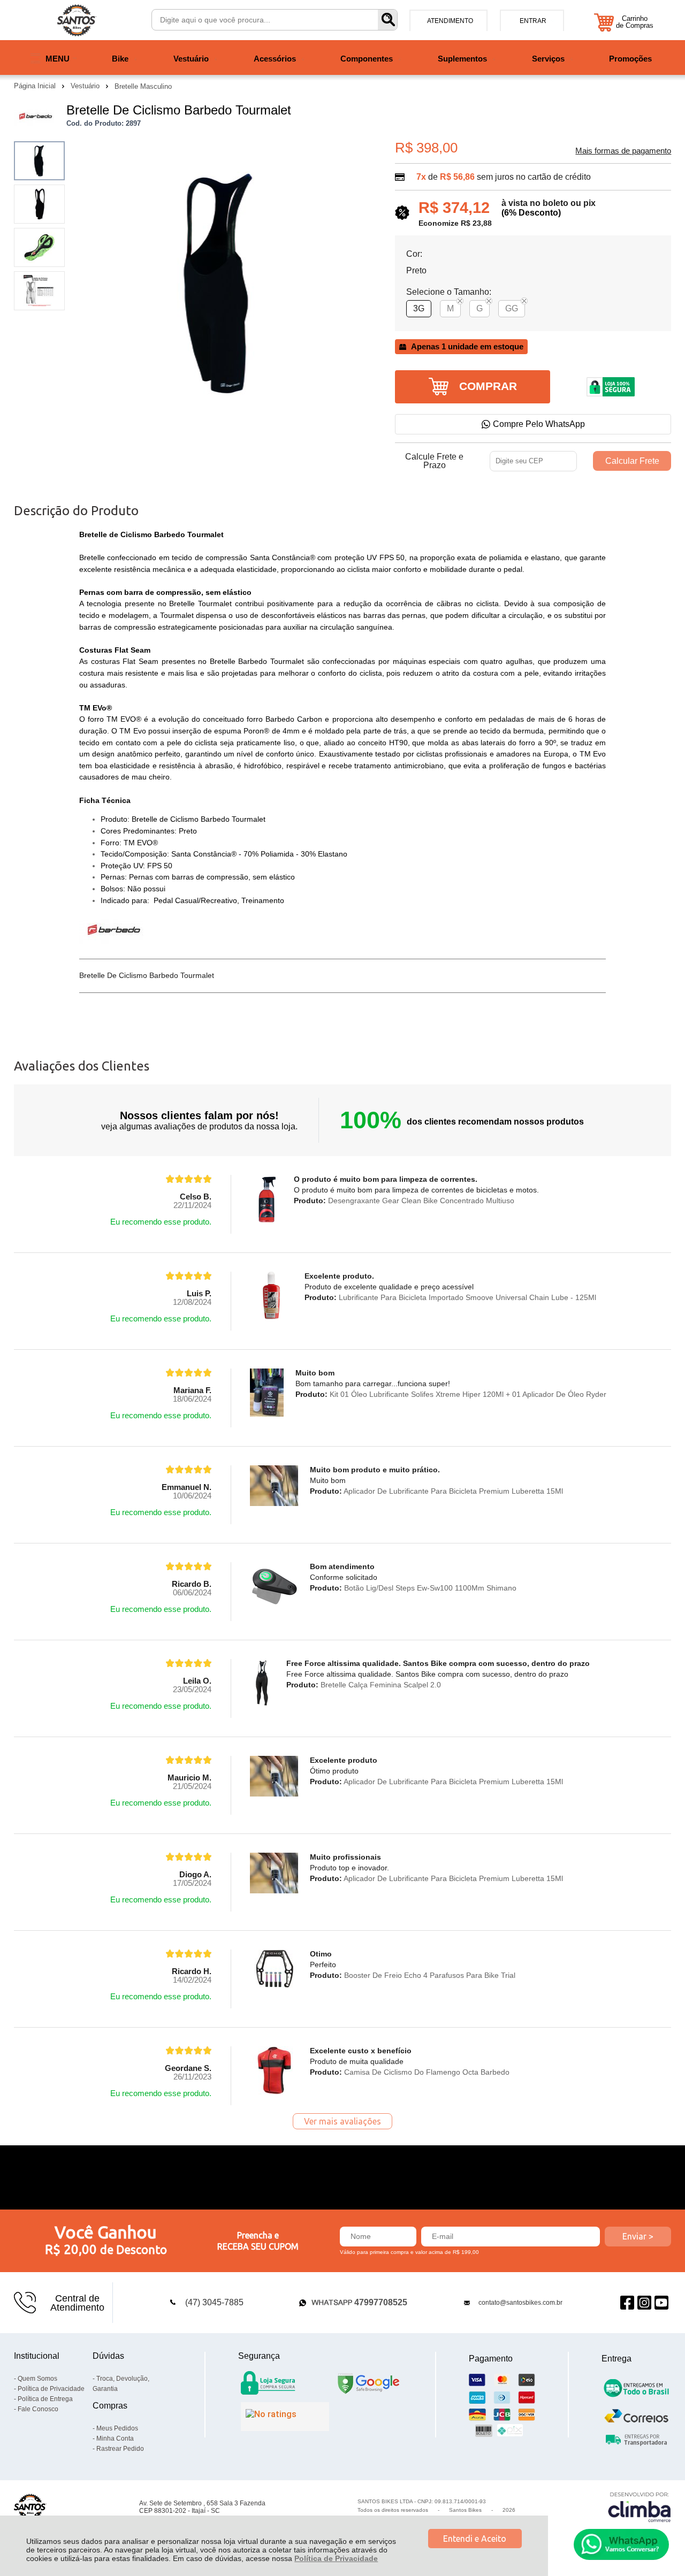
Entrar (533, 21)
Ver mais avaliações (342, 2121)
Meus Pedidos (117, 2428)
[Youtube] (661, 2303)
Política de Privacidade (336, 2558)
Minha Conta (115, 2439)
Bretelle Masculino (143, 86)
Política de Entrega (45, 2399)
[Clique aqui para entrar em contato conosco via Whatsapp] (621, 2544)
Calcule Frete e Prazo (434, 461)
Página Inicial (36, 86)
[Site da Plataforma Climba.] (640, 2507)
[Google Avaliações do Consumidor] (285, 2417)
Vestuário (86, 86)
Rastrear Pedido (120, 2449)
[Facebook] (627, 2303)
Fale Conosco (38, 2409)
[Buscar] (387, 20)
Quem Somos (37, 2379)
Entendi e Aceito (475, 2539)
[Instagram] (644, 2303)
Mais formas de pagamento (623, 151)
